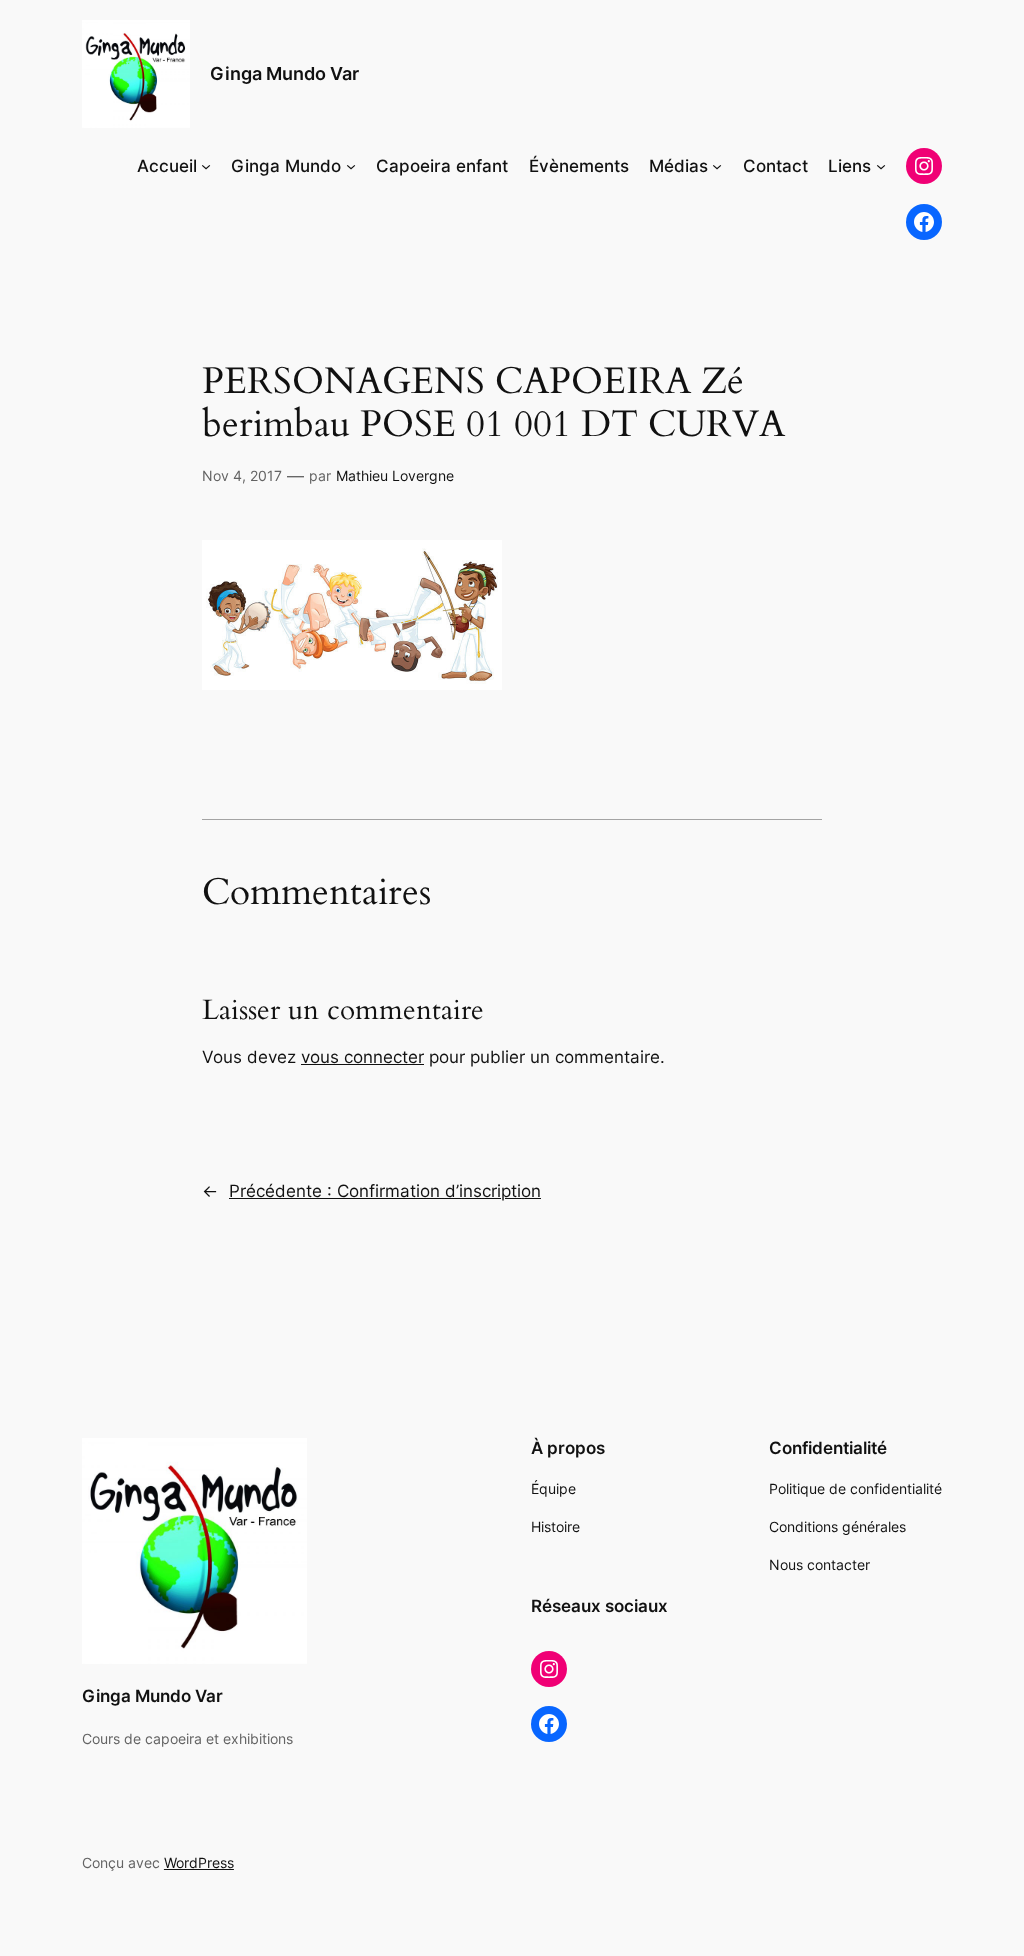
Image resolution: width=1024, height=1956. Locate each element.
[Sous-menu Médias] (717, 166)
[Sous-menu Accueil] (206, 166)
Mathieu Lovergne (395, 475)
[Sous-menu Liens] (881, 166)
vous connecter (362, 1057)
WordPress (199, 1862)
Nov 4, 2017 (242, 475)
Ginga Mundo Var (284, 73)
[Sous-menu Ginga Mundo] (351, 166)
